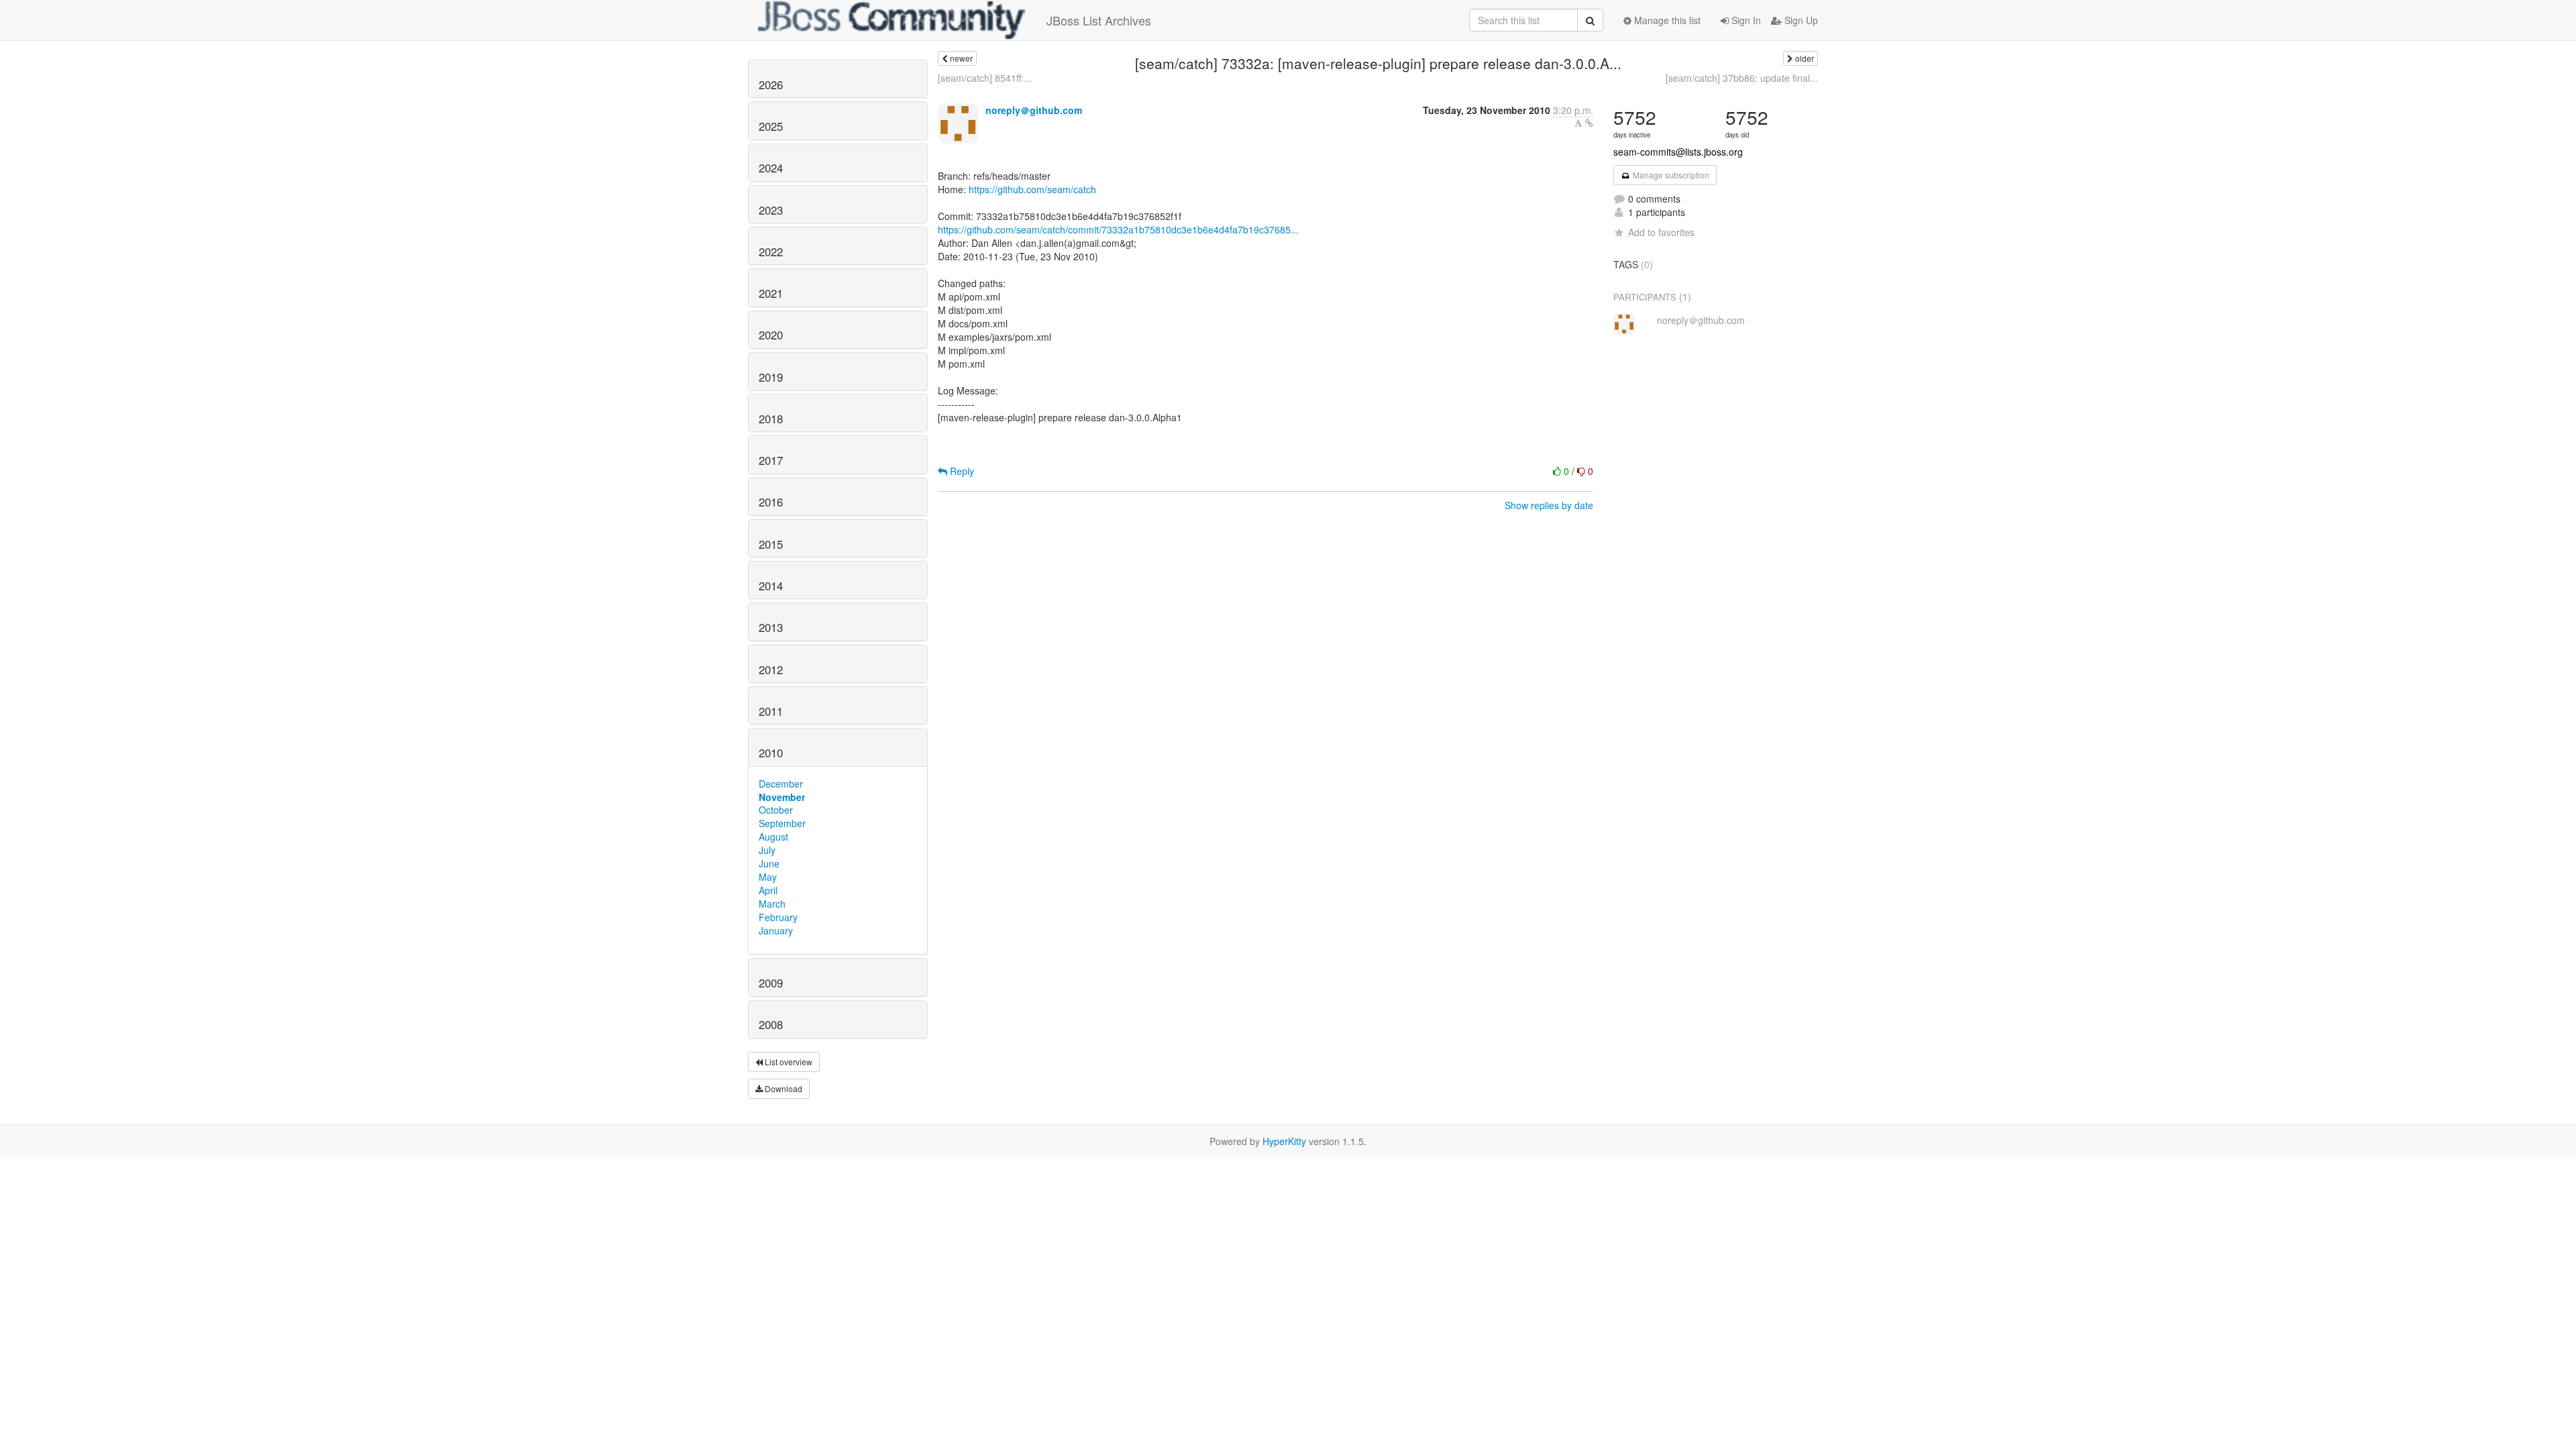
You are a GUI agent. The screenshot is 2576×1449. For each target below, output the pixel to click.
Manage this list (1666, 20)
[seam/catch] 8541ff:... (985, 78)
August (773, 837)
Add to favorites (1661, 232)
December (781, 784)
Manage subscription (1670, 175)
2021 (771, 293)
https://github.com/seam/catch (1032, 189)
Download (783, 1088)
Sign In (1745, 20)
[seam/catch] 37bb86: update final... (1742, 78)
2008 (771, 1024)
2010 (771, 753)
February (778, 917)
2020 (771, 335)
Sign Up (1800, 20)
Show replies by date (1549, 505)
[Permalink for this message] (1589, 123)
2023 (771, 210)
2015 (771, 544)
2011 (771, 711)
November (782, 797)
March (772, 904)
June (769, 863)
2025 (771, 126)
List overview (788, 1062)
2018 (771, 419)
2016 (771, 502)
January (776, 930)
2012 (771, 669)
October (776, 810)
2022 (771, 252)
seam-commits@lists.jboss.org (1678, 152)
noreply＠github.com (1034, 110)
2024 (771, 168)
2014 (771, 586)
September (782, 823)
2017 (771, 460)
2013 (771, 627)
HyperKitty (1284, 1141)
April (768, 890)
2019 (771, 377)
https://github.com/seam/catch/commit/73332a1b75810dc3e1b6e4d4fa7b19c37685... (1118, 229)
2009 (771, 983)
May (768, 877)
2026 (771, 85)
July (767, 850)
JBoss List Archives (1099, 20)
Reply (961, 471)
